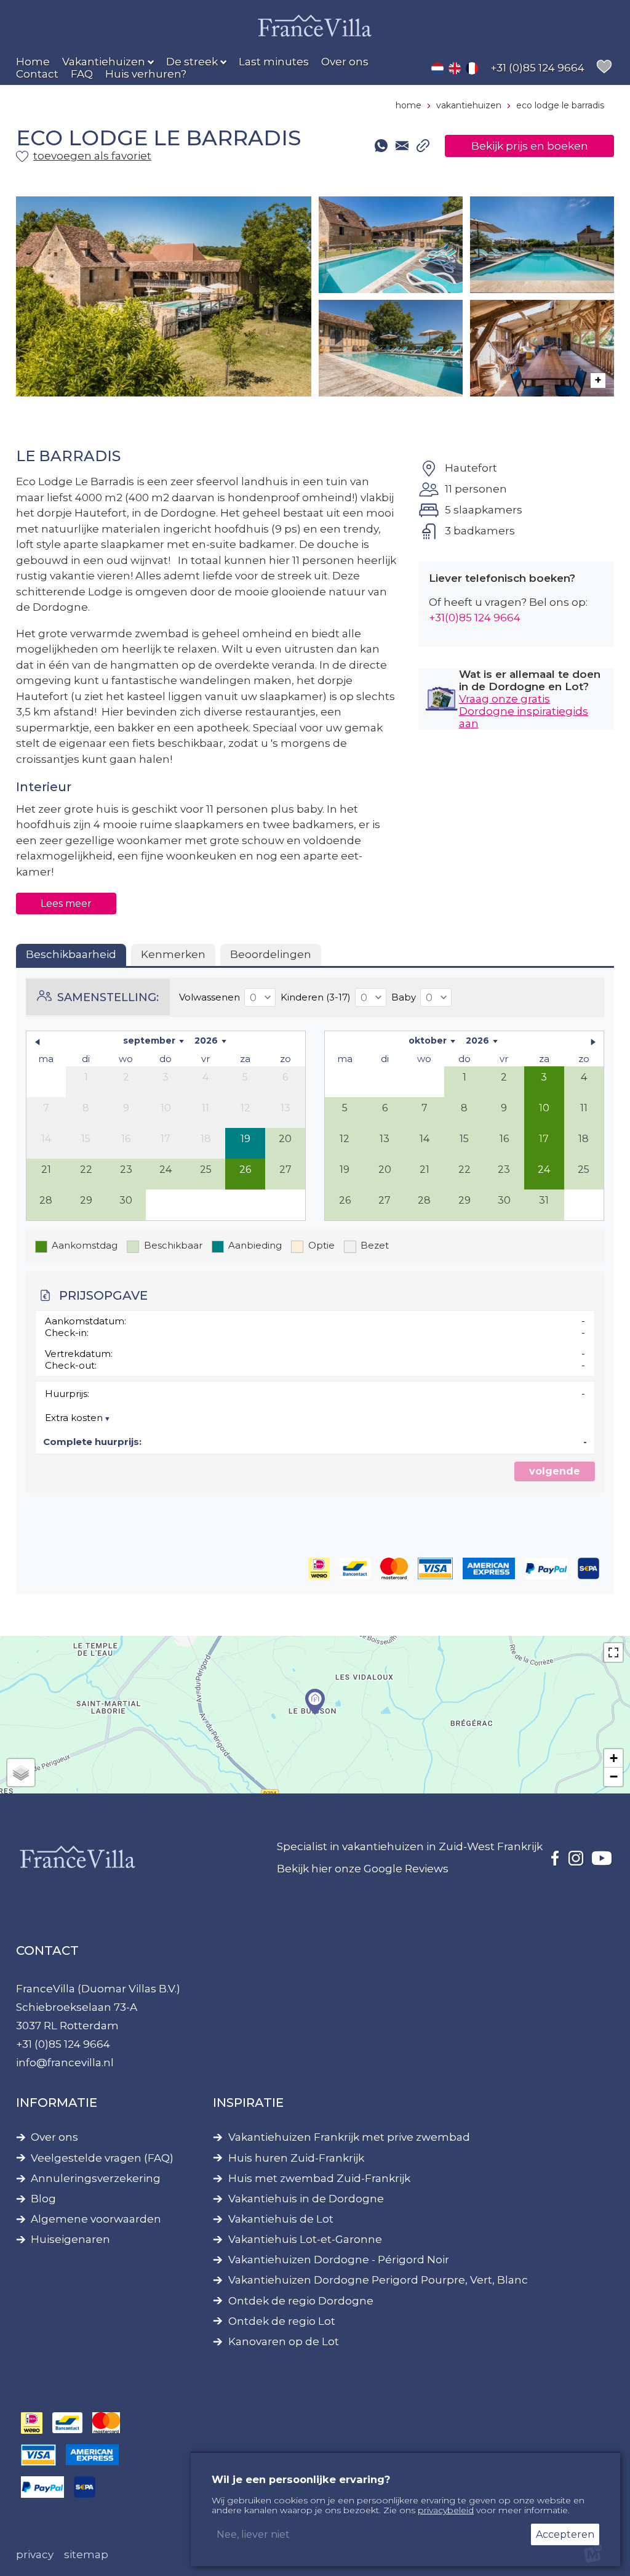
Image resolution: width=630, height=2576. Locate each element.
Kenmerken (173, 954)
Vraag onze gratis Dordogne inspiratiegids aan (524, 711)
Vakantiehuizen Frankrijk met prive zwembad (349, 2137)
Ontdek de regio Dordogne (301, 2301)
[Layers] (21, 1773)
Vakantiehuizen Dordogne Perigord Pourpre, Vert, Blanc (378, 2280)
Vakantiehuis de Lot (281, 2219)
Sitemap (86, 2554)
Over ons (54, 2137)
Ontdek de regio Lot (282, 2321)
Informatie (57, 2103)
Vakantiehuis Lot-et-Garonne (305, 2240)
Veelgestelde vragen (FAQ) (102, 2158)
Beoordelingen (271, 954)
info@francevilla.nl (65, 2063)
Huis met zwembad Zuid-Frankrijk (319, 2179)
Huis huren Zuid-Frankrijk (296, 2158)
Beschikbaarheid (71, 954)
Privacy (35, 2554)
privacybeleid (446, 2510)
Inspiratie (248, 2103)
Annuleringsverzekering (96, 2179)
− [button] (614, 1777)
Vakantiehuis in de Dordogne (306, 2199)
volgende (555, 1471)
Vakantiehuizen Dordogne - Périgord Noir (339, 2260)
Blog (43, 2199)
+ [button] (614, 1758)
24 (544, 1169)
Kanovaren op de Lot (284, 2342)
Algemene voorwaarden (96, 2219)
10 (544, 1108)
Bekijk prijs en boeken (530, 146)
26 (245, 1169)
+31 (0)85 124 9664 (63, 2044)
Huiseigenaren (70, 2240)
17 (544, 1139)
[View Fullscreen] (613, 1652)
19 (245, 1139)
